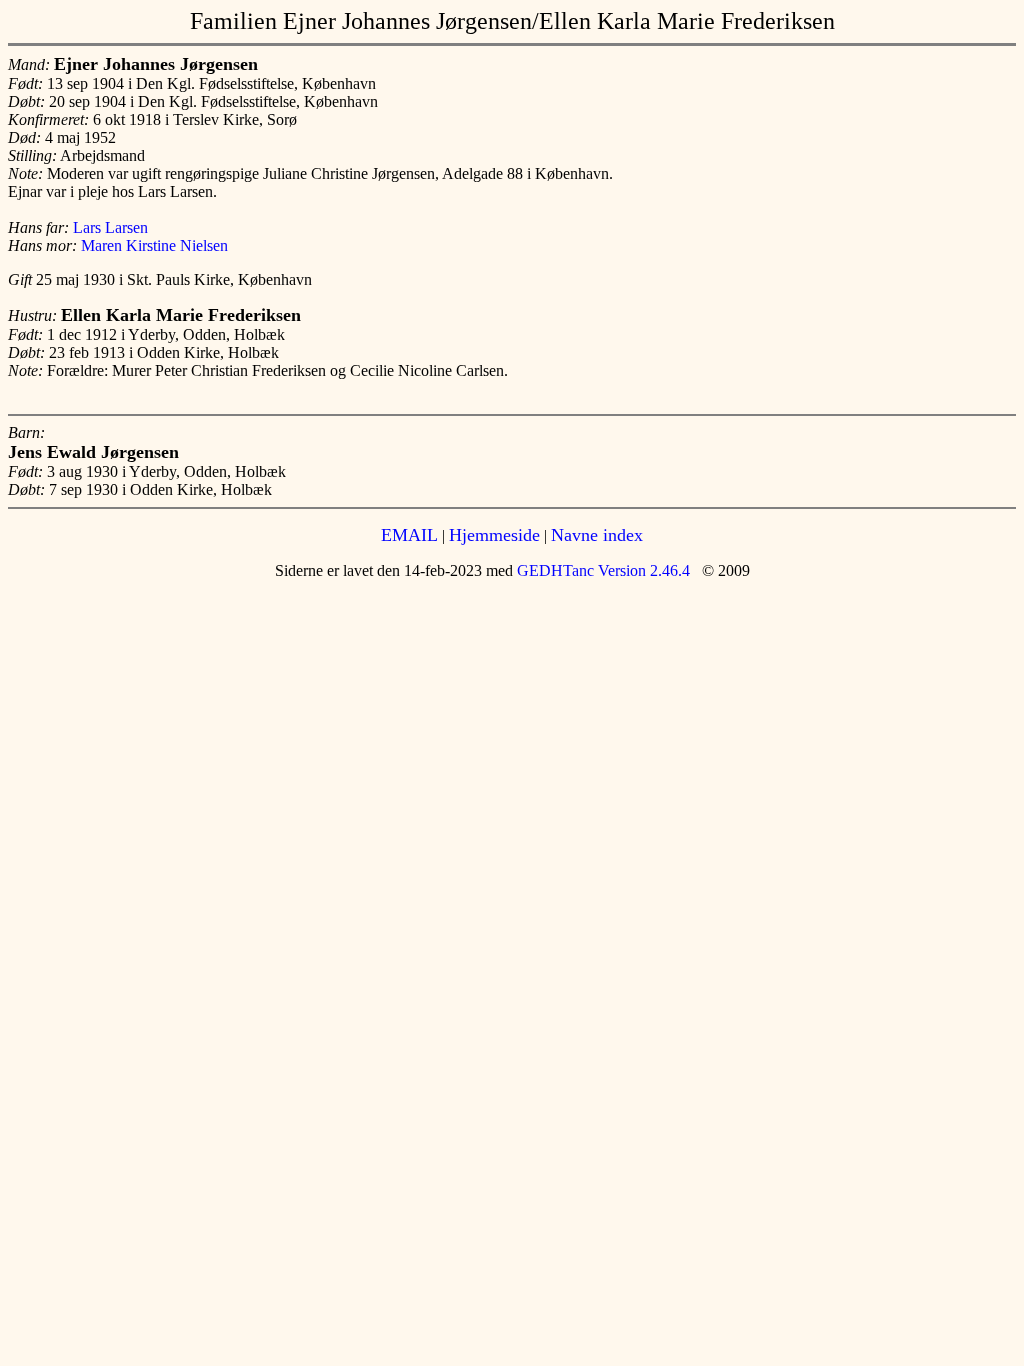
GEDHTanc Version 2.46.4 (601, 570)
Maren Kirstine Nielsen (154, 245)
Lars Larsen (110, 227)
